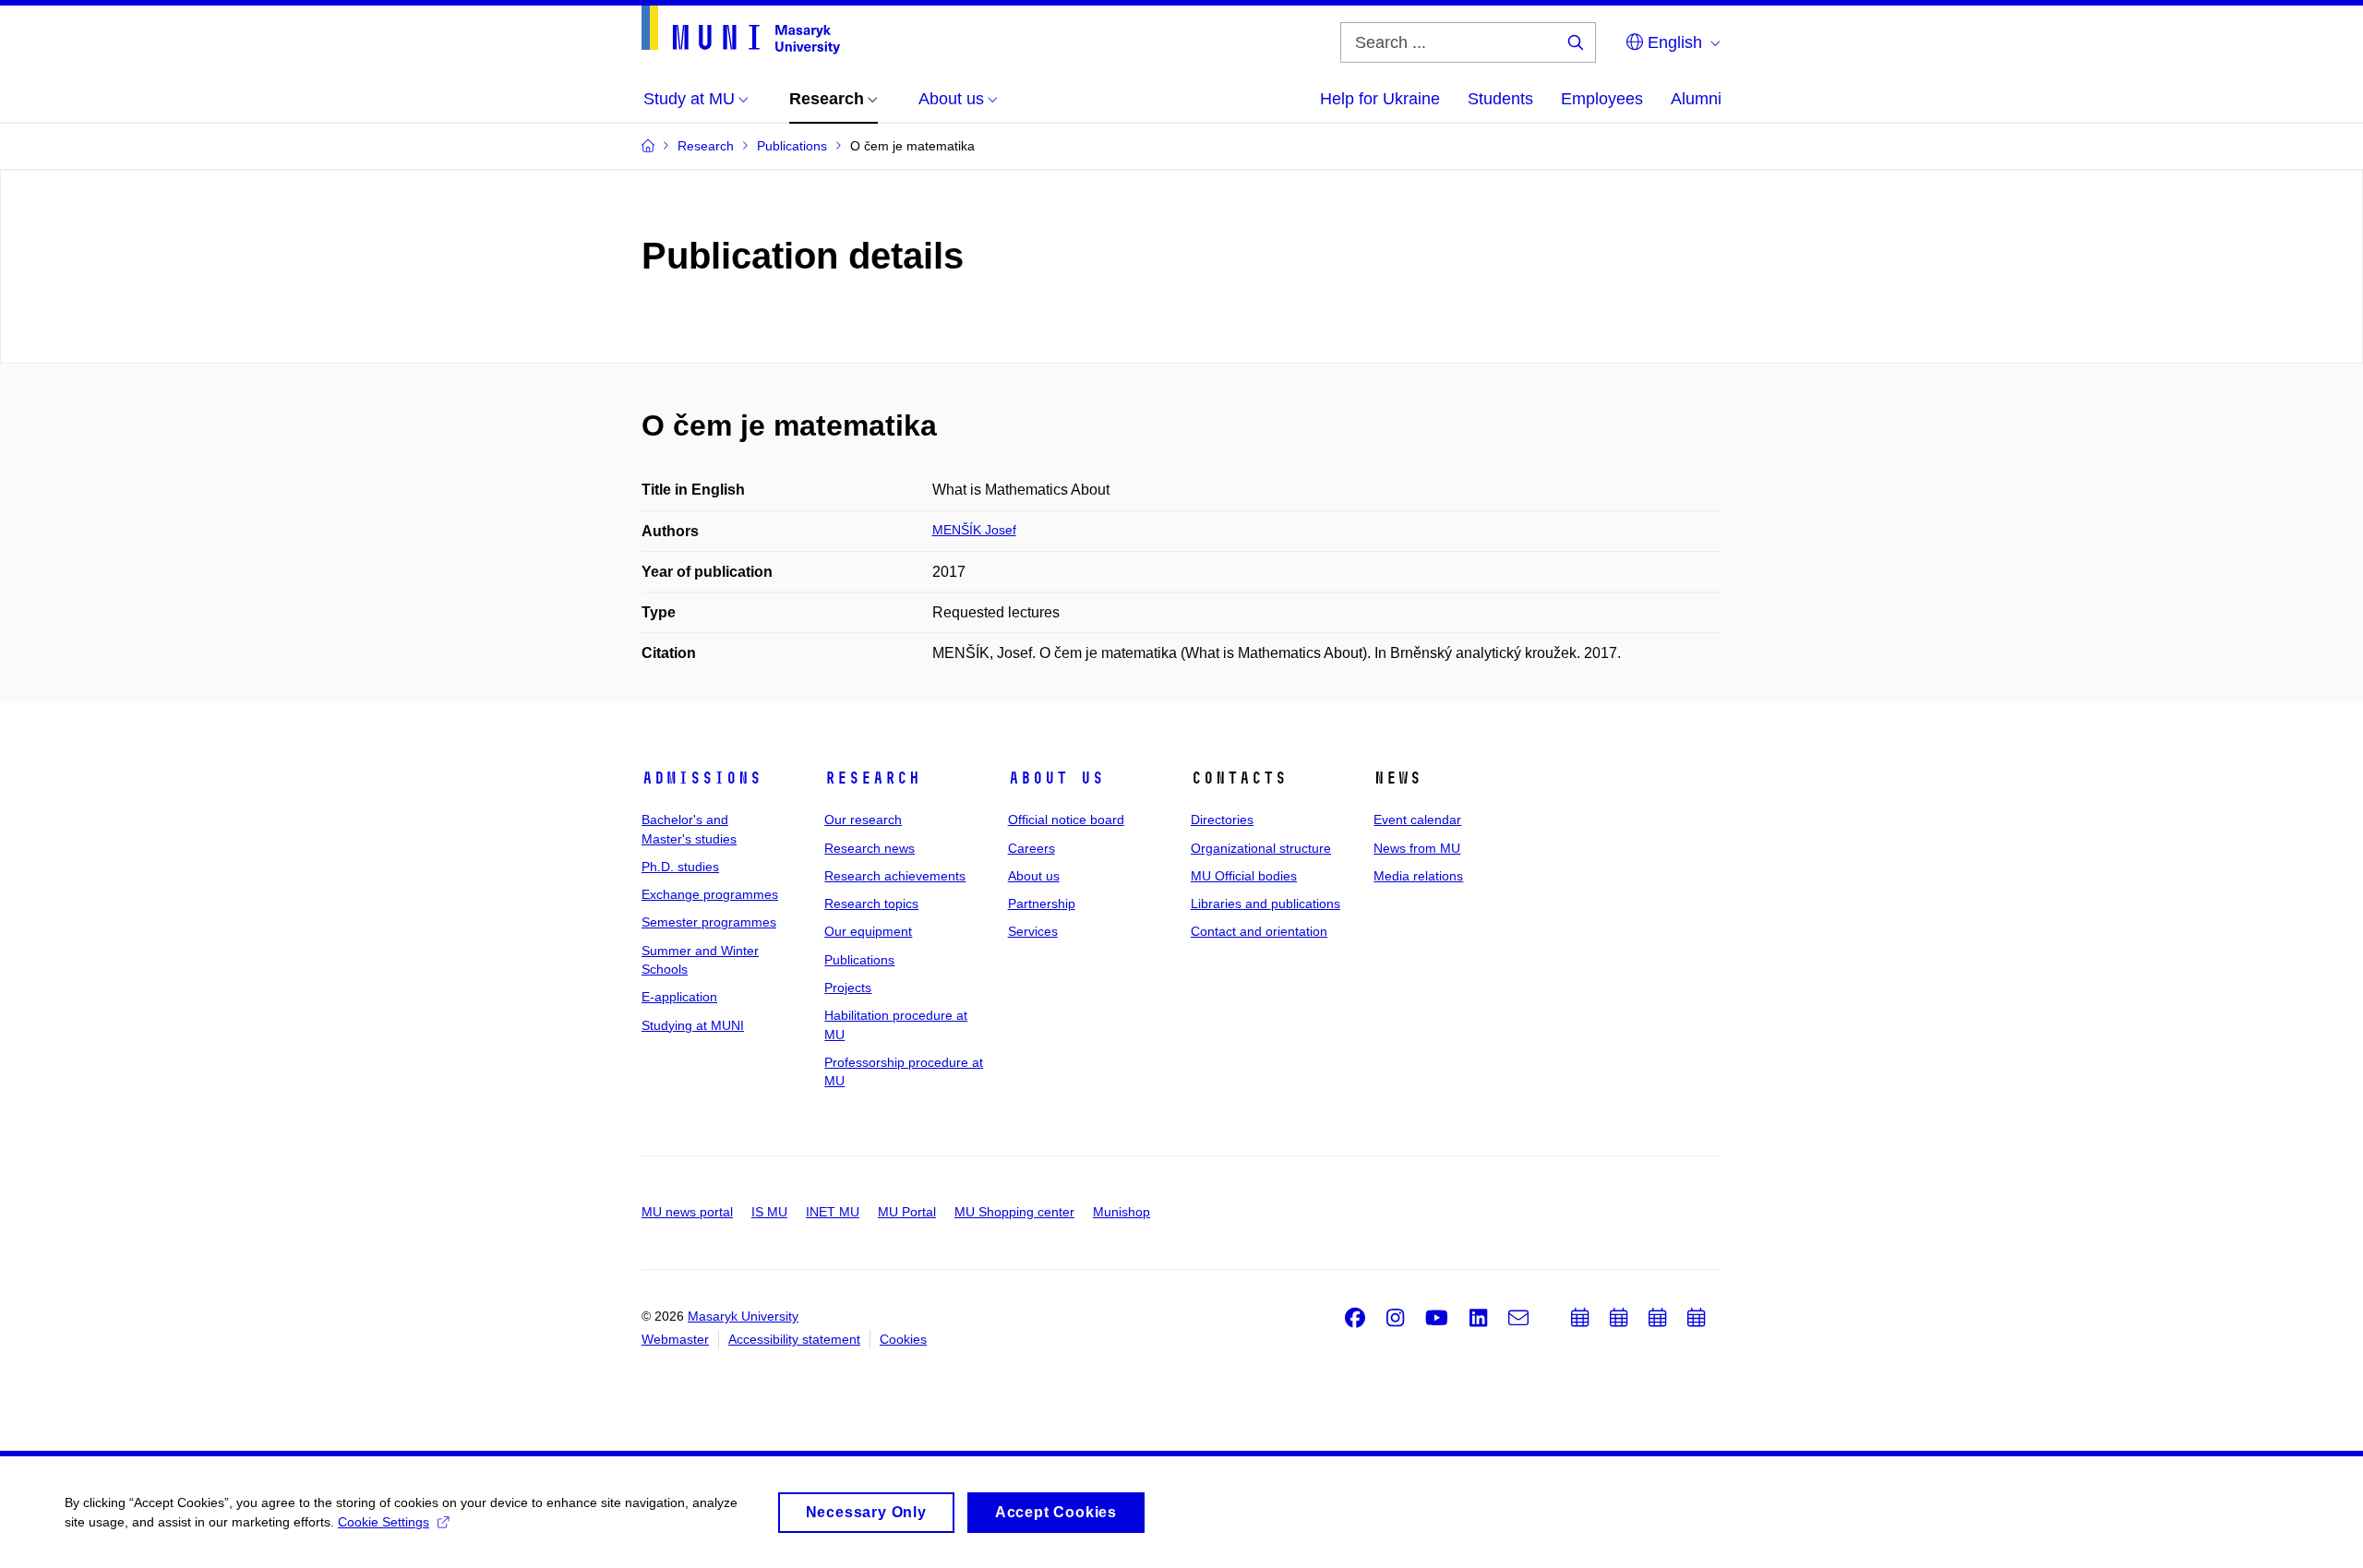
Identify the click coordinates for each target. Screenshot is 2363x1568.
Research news (870, 848)
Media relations (1418, 876)
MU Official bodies (1244, 876)
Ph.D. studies (680, 867)
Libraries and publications (1265, 904)
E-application (679, 997)
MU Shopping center (1014, 1212)
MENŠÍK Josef (974, 530)
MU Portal (907, 1212)
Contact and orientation (1259, 931)
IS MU (769, 1212)
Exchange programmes (710, 894)
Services (1033, 931)
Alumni (1696, 99)
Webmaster (675, 1339)
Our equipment (868, 931)
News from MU (1417, 848)
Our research (863, 820)
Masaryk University (743, 1316)
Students (1500, 99)
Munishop (1122, 1212)
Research (872, 778)
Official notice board (1066, 820)
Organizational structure (1261, 848)
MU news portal (687, 1212)
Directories (1222, 820)
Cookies (903, 1339)
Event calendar (1417, 820)
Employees (1602, 99)
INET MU (833, 1212)
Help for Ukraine (1380, 99)
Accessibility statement (794, 1339)
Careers (1032, 848)
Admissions (702, 778)
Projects (848, 987)
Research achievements (895, 876)
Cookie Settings (384, 1522)
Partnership (1042, 904)
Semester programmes (709, 922)
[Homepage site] (741, 30)
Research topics (871, 904)
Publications (859, 960)
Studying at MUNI (693, 1025)
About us (1056, 778)
